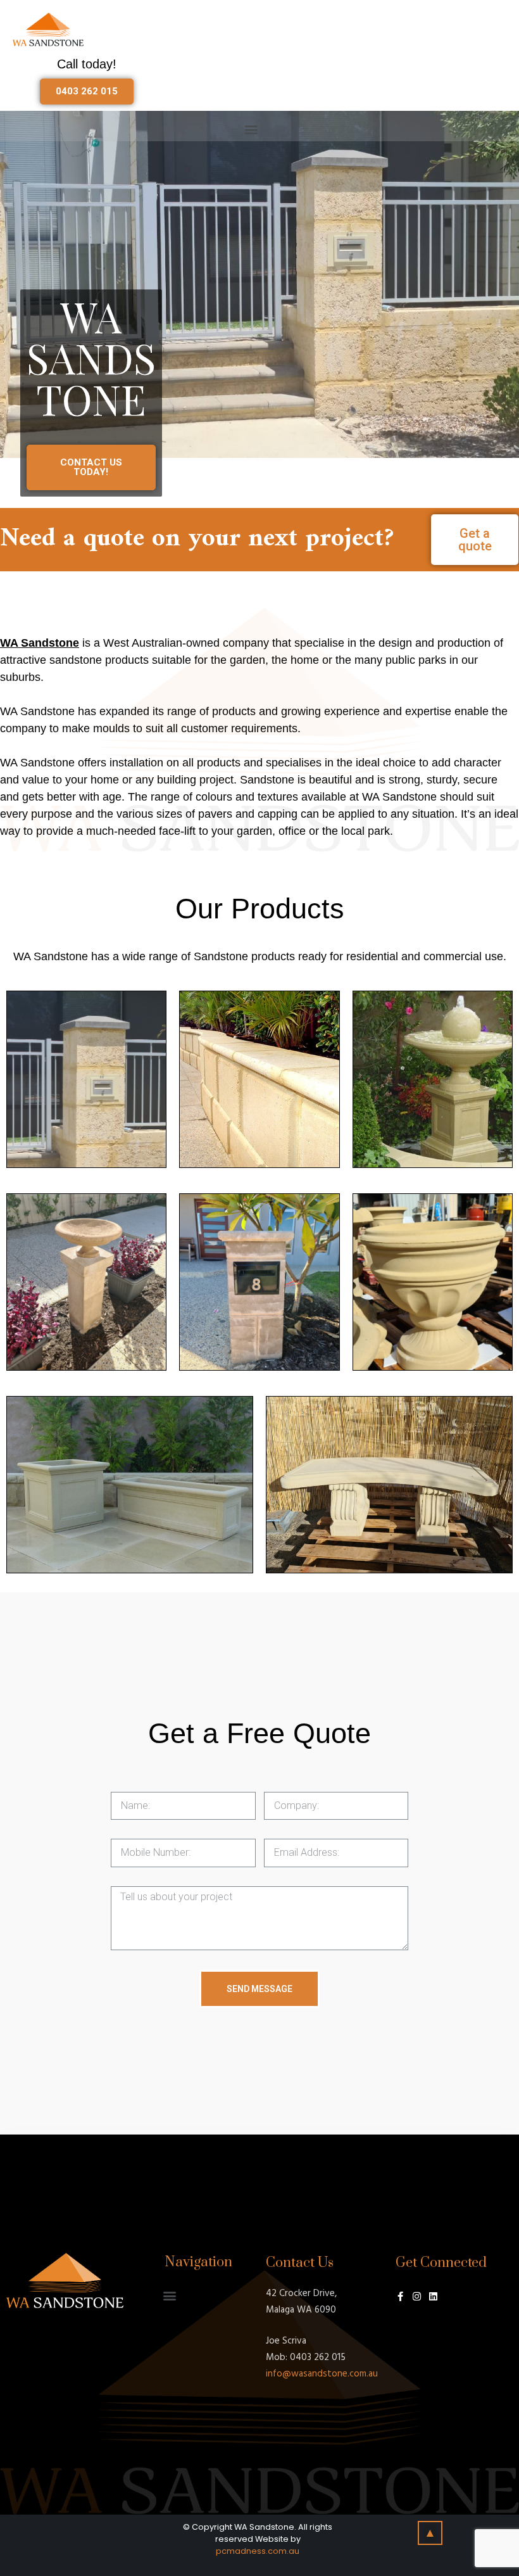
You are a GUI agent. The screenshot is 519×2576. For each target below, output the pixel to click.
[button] (87, 92)
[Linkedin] (433, 2296)
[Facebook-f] (400, 2296)
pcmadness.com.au (258, 2551)
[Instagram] (417, 2296)
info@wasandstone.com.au (322, 2374)
